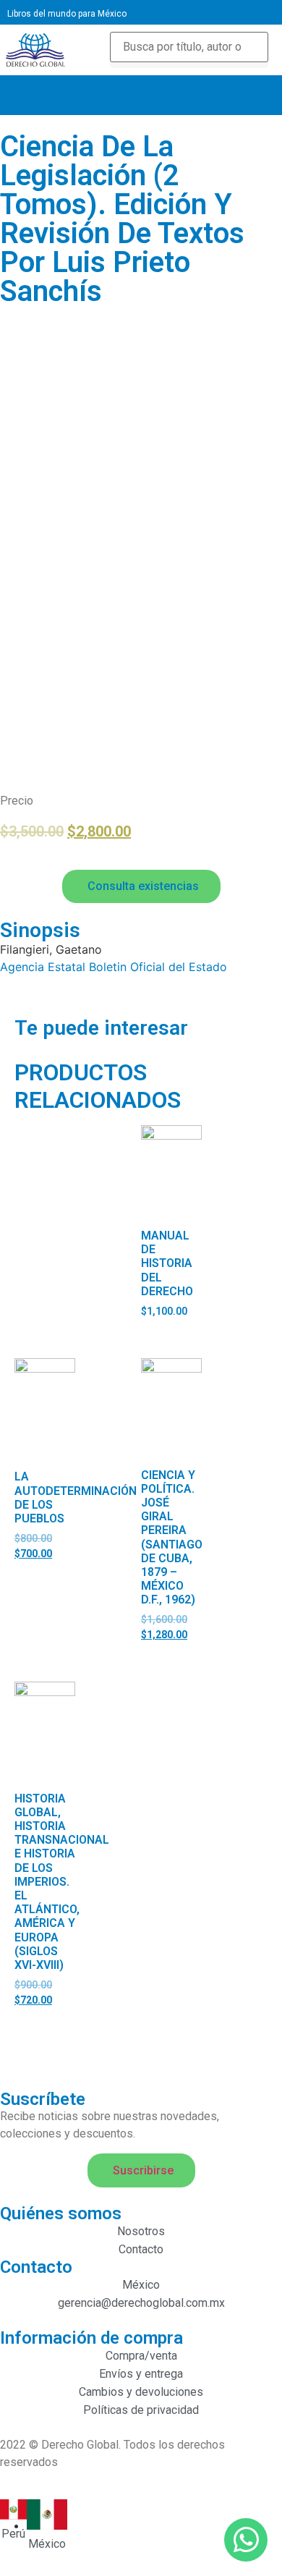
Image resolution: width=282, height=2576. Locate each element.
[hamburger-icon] (251, 95)
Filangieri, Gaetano (51, 949)
